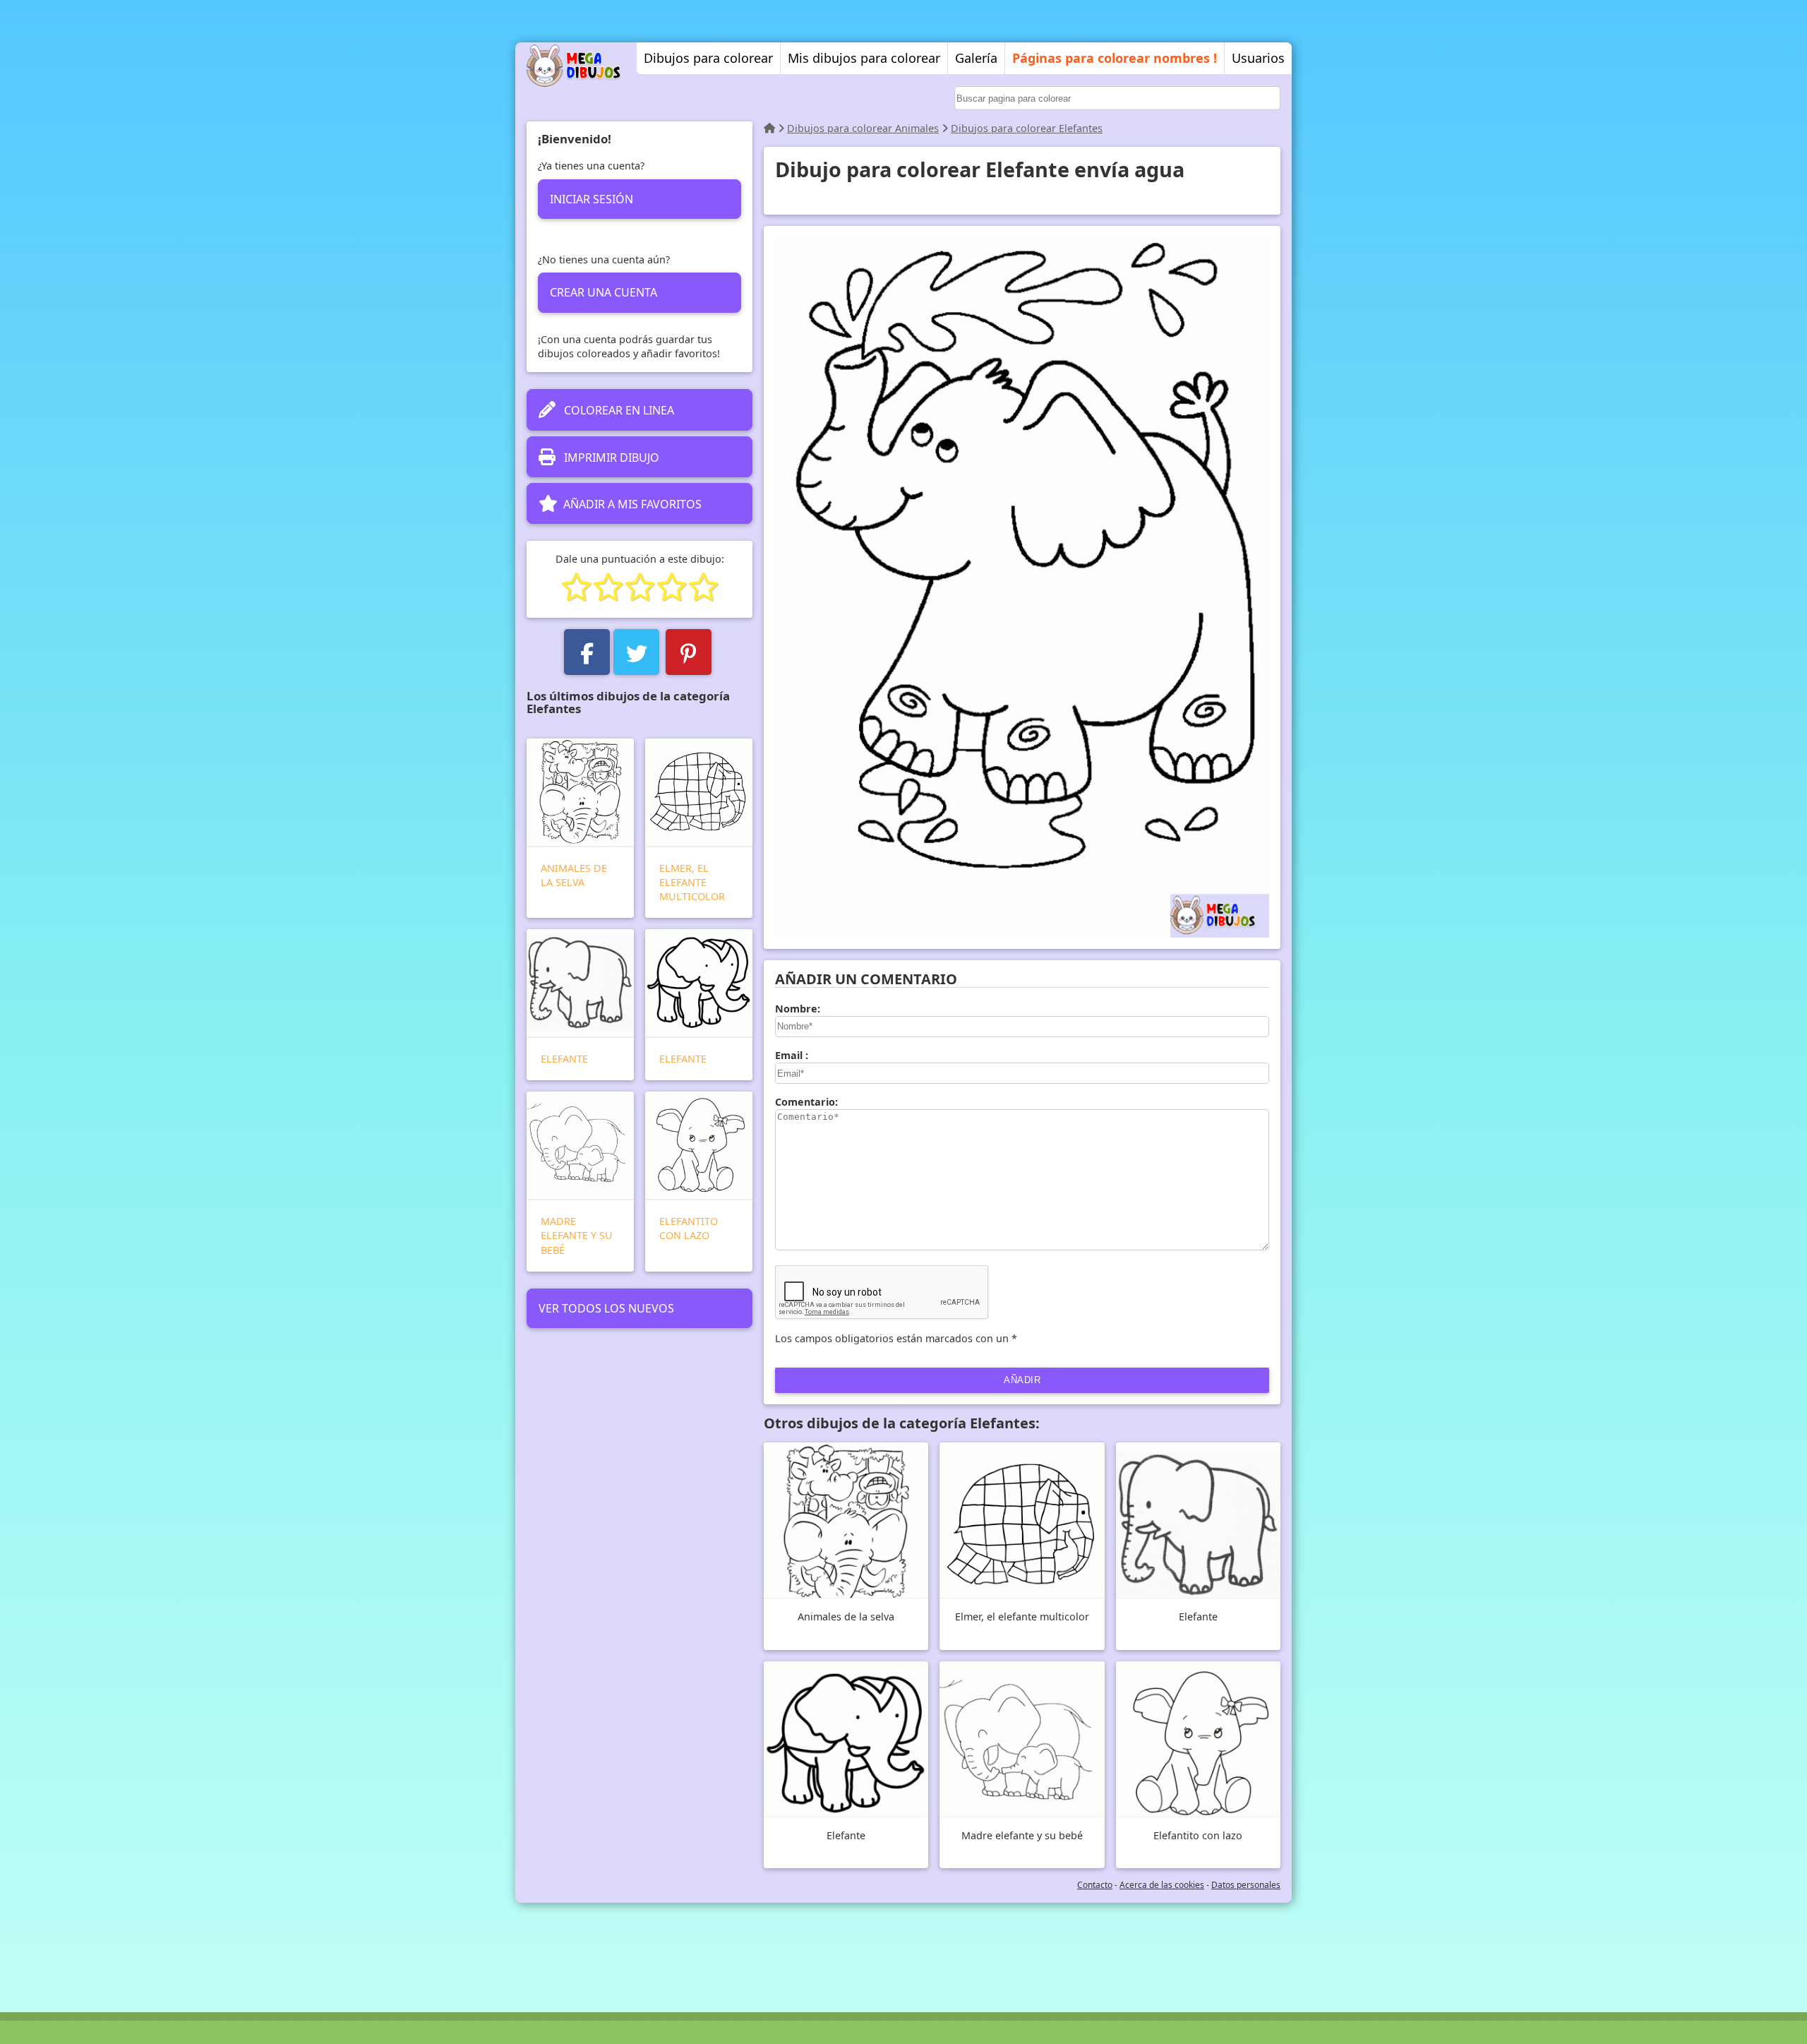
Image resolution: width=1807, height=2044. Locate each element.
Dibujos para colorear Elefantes (1027, 128)
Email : (792, 1055)
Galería (976, 58)
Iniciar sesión (592, 199)
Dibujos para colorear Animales (863, 128)
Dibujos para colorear (708, 58)
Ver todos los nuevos (606, 1308)
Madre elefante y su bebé (577, 1235)
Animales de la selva (574, 875)
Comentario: (806, 1102)
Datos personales (1246, 1885)
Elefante (564, 1059)
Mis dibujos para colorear (864, 58)
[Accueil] (769, 128)
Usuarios (1258, 58)
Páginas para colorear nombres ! (1115, 58)
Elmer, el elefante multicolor (692, 882)
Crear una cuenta (604, 292)
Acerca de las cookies (1162, 1885)
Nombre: (798, 1009)
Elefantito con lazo (689, 1228)
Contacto (1095, 1885)
